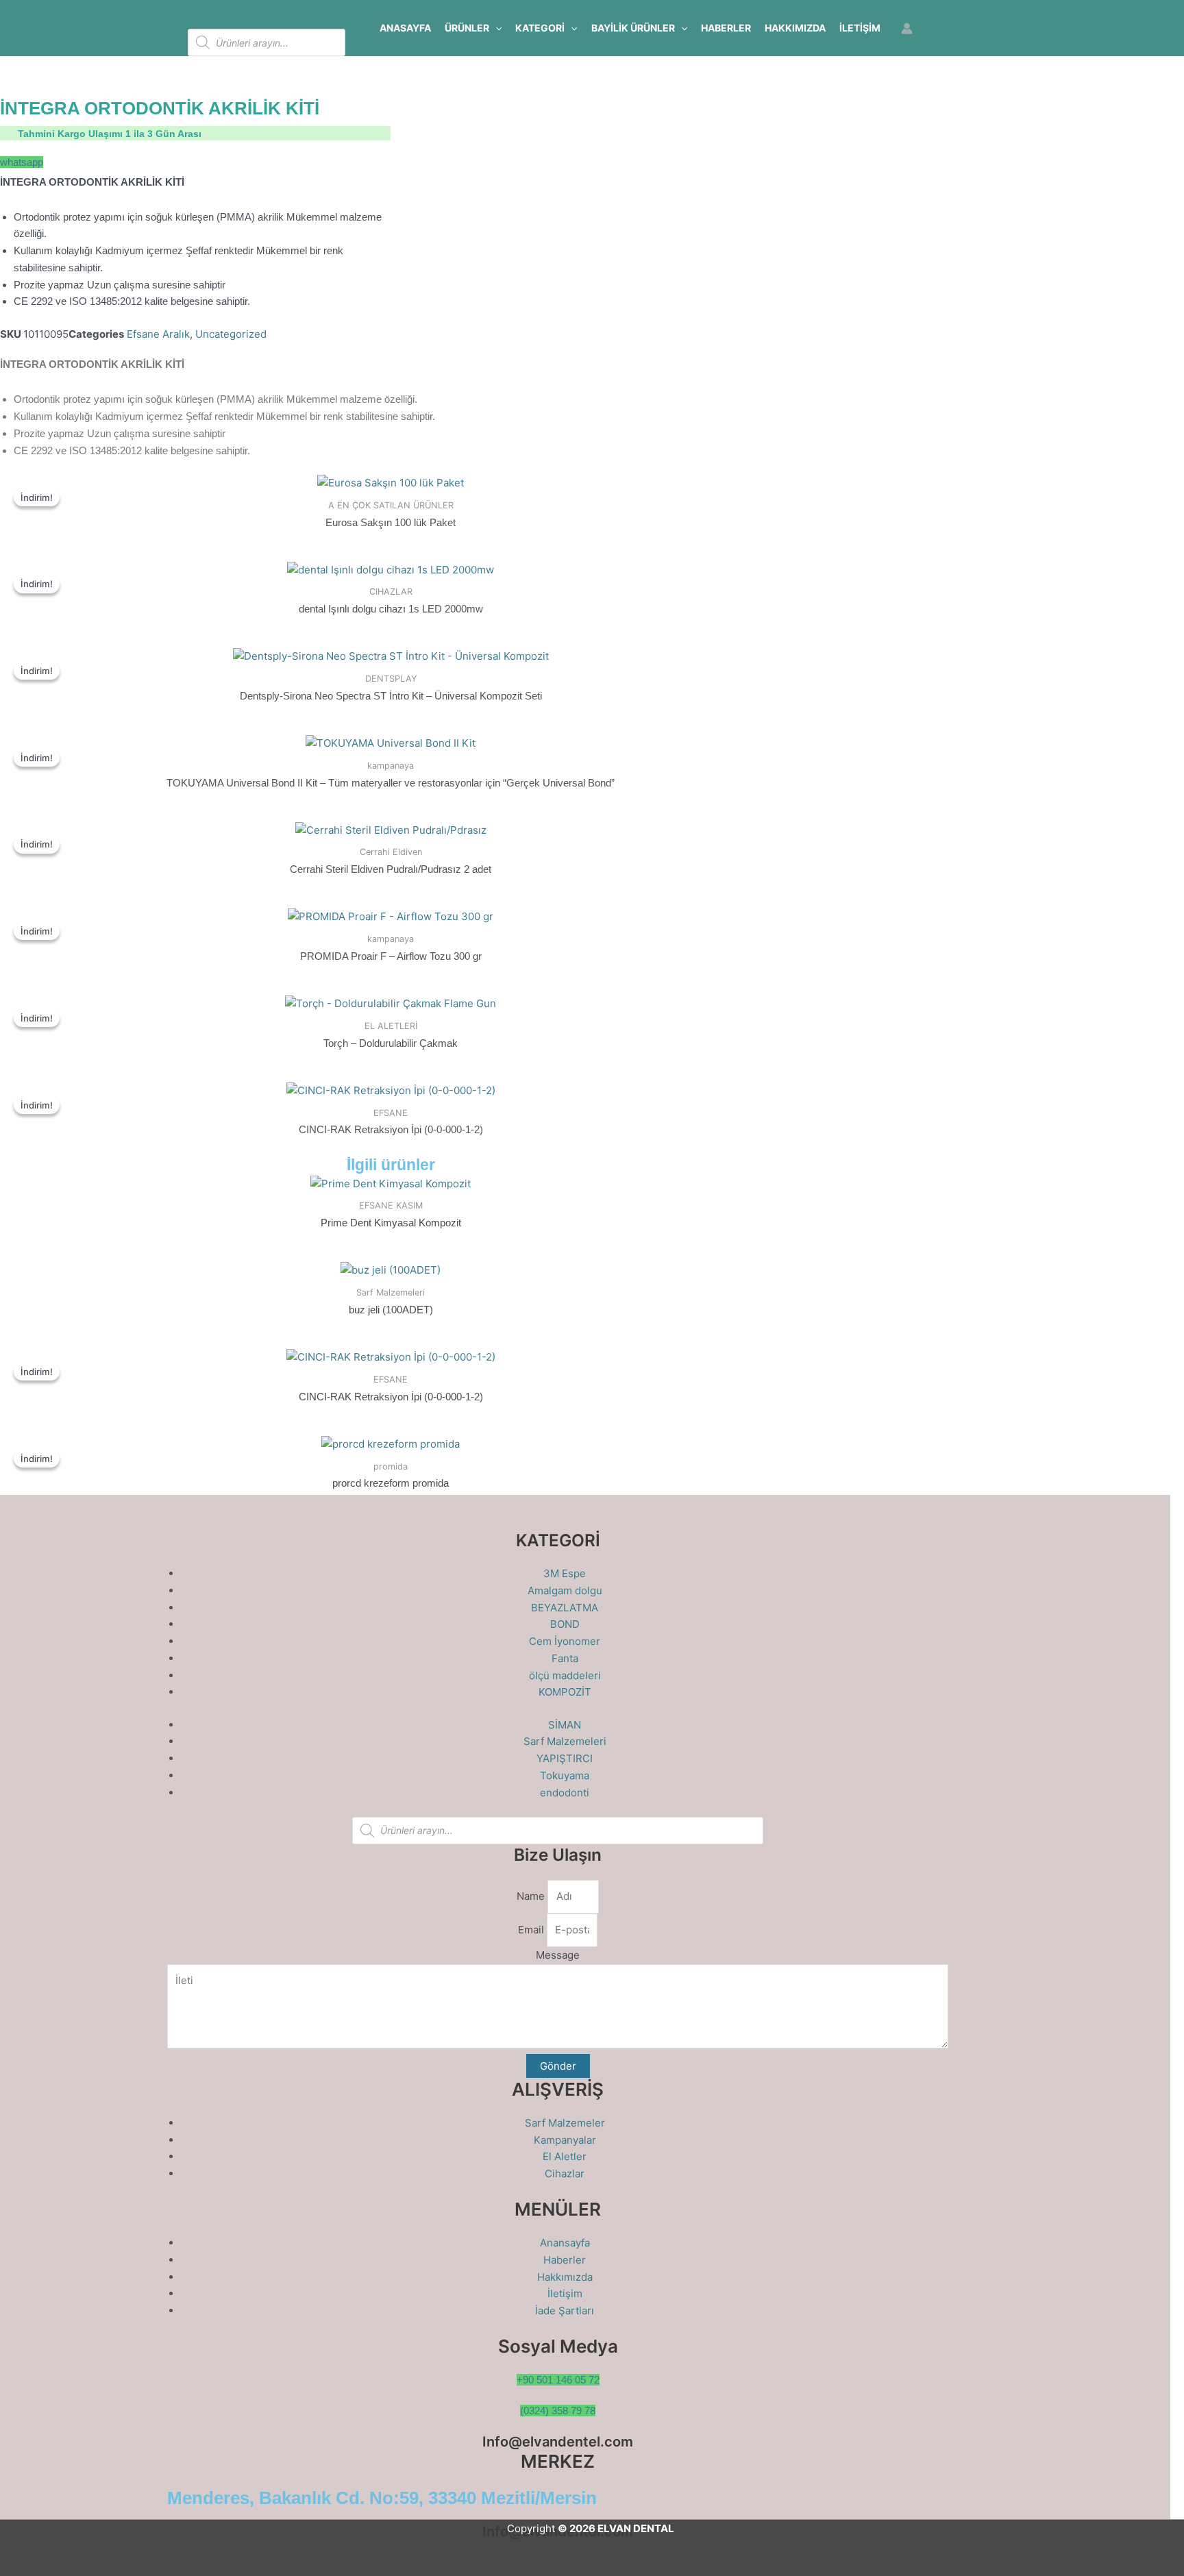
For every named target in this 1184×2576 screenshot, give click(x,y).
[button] (495, 28)
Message (558, 1955)
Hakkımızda (795, 28)
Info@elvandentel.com (558, 2442)
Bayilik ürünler (633, 28)
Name (532, 1896)
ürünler (467, 28)
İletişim (860, 28)
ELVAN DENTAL (636, 2528)
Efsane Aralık (158, 334)
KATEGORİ (540, 28)
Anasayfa (405, 28)
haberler (726, 28)
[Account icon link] (907, 28)
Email (532, 1930)
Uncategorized (231, 334)
